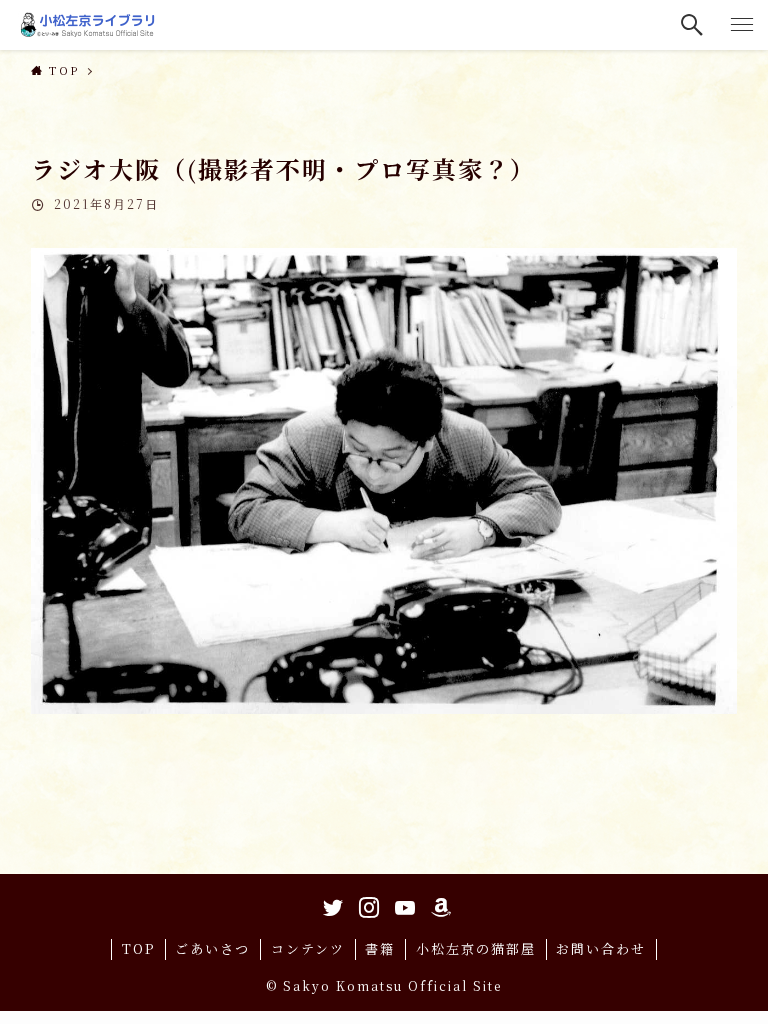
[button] (693, 25)
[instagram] (366, 904)
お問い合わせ (601, 948)
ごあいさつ (212, 948)
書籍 (380, 948)
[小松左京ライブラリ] (90, 25)
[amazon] (438, 904)
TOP (138, 948)
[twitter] (330, 904)
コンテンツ (308, 948)
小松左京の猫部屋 (476, 948)
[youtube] (402, 904)
